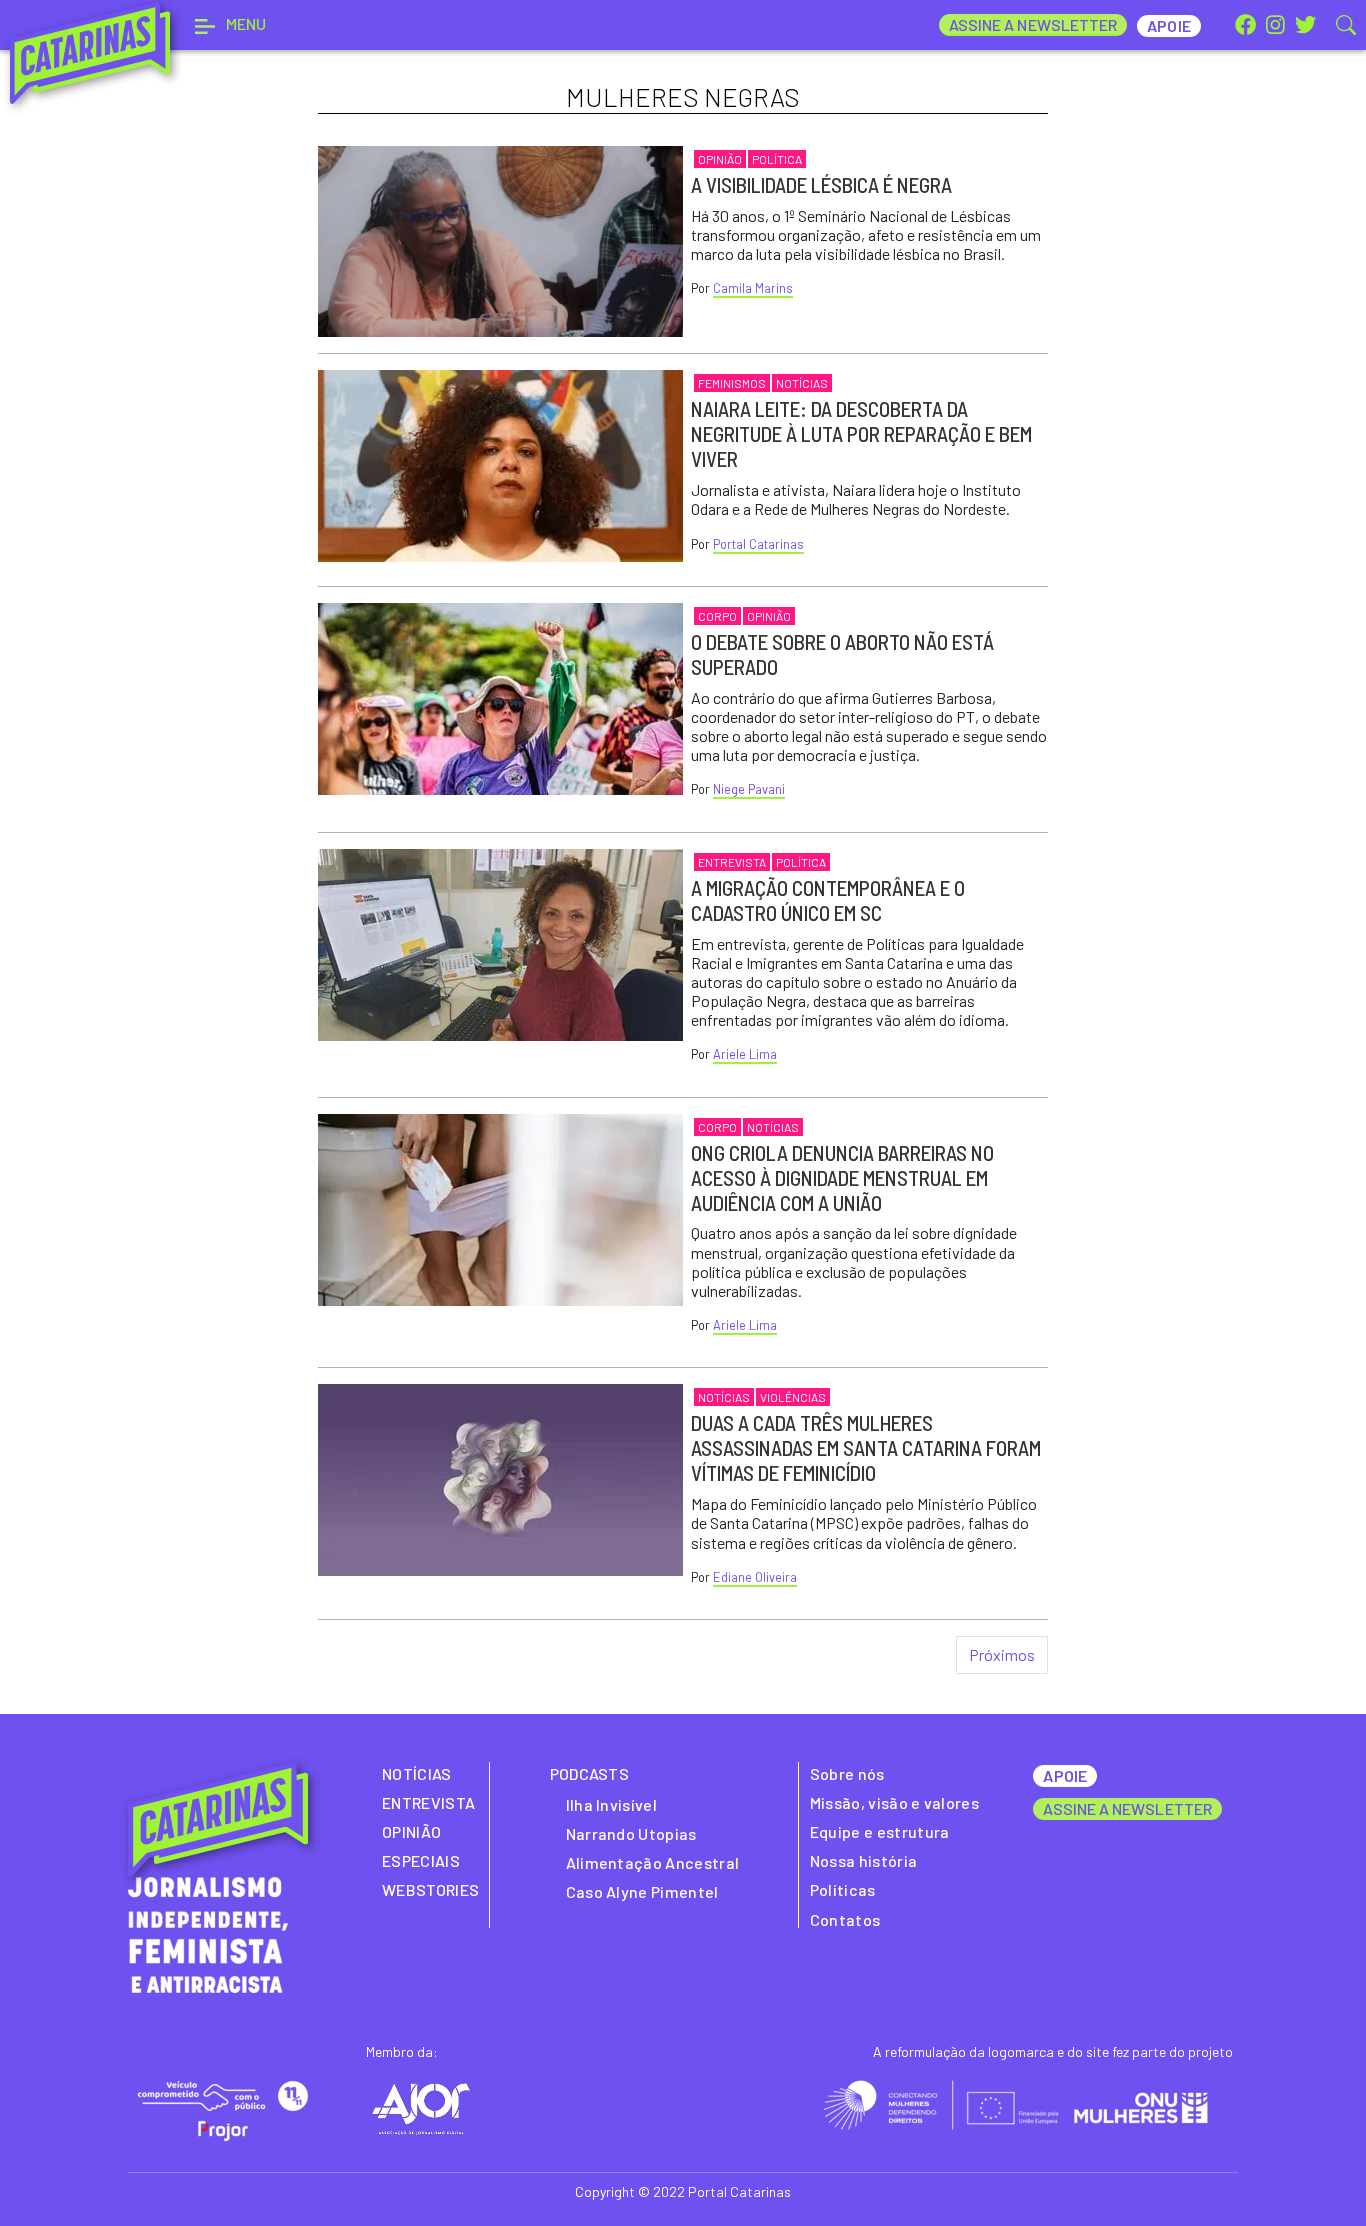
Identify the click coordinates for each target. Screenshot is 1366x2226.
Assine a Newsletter (1033, 24)
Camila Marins (753, 288)
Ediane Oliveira (755, 1577)
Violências (793, 1397)
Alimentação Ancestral (653, 1862)
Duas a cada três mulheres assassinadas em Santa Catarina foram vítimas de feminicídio (866, 1447)
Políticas (843, 1889)
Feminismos (732, 383)
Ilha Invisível (611, 1804)
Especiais (421, 1860)
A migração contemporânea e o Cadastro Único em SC (828, 900)
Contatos (845, 1919)
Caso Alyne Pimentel (642, 1891)
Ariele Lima (745, 1054)
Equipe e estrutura (880, 1831)
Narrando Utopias (631, 1833)
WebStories (430, 1889)
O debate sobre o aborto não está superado (842, 654)
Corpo (717, 616)
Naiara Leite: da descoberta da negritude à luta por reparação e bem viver (861, 433)
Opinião (720, 159)
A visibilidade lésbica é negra (821, 184)
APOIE (1064, 1775)
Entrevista (732, 862)
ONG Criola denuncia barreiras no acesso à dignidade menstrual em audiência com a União (842, 1177)
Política (777, 159)
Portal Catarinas (758, 544)
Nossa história (863, 1860)
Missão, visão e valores (894, 1802)
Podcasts (590, 1773)
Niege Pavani (749, 789)
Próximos (1002, 1654)
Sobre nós (847, 1773)
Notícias (802, 383)
